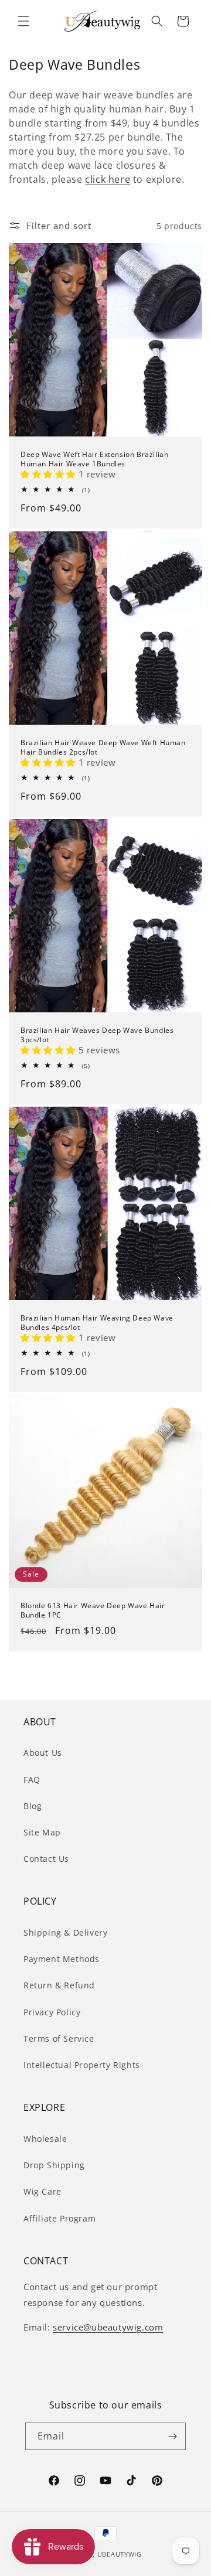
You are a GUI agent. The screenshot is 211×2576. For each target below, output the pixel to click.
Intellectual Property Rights (82, 2065)
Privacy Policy (52, 2012)
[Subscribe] (172, 2436)
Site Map (42, 1832)
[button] (23, 21)
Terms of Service (59, 2038)
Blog (33, 1806)
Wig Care (42, 2191)
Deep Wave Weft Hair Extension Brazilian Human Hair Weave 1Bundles (94, 459)
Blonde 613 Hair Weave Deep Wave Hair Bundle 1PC (93, 1610)
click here (108, 179)
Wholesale (45, 2139)
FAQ (32, 1780)
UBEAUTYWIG (120, 2554)
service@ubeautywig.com (108, 2327)
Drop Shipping (54, 2165)
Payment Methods (62, 1959)
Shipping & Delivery (65, 1932)
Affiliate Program (59, 2218)
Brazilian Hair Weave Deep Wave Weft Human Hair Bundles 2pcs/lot (103, 747)
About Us (43, 1753)
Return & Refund (59, 1985)
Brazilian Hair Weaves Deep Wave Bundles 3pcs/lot (97, 1035)
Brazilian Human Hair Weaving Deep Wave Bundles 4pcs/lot (97, 1323)
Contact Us (46, 1859)
